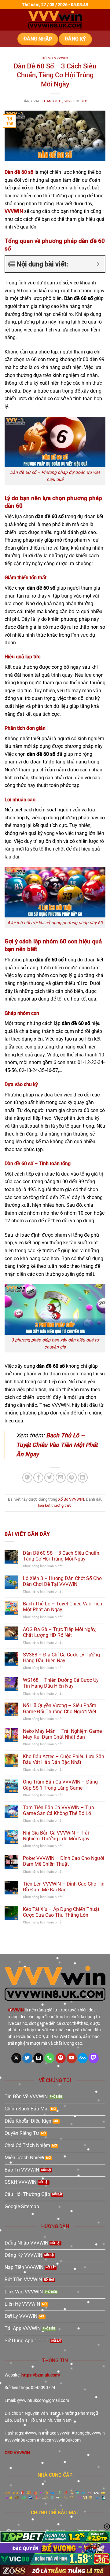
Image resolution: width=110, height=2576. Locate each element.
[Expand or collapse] (98, 264)
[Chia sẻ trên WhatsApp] (27, 1478)
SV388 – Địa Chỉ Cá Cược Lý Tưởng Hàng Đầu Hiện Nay (61, 1658)
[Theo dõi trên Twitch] (94, 2058)
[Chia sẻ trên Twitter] (49, 1478)
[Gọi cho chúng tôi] (49, 2058)
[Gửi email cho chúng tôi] (38, 2058)
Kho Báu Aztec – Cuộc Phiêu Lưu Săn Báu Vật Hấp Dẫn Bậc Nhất (64, 1759)
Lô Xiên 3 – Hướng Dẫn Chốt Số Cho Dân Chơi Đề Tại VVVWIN (62, 1581)
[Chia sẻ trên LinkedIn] (83, 1478)
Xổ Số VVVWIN (55, 58)
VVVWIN (14, 211)
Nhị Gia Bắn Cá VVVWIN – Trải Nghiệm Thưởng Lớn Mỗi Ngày (56, 1836)
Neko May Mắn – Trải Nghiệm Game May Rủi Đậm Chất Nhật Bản (62, 1734)
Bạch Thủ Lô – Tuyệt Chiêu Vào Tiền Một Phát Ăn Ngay (57, 1445)
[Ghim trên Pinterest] (72, 1478)
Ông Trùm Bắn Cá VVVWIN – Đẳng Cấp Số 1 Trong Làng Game (60, 1785)
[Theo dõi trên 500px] (83, 2058)
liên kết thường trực (55, 1505)
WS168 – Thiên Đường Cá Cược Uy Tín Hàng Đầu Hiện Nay (61, 1683)
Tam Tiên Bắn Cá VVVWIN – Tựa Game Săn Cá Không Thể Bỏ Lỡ (59, 1810)
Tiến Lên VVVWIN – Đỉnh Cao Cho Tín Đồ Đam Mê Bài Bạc (64, 1887)
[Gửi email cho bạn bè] (61, 1478)
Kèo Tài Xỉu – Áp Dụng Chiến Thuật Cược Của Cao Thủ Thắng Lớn (61, 1912)
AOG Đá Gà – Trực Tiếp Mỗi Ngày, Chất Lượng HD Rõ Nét (60, 1632)
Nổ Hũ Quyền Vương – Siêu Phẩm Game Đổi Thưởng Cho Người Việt (60, 1708)
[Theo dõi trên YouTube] (72, 2058)
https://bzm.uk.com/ (41, 2375)
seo (84, 101)
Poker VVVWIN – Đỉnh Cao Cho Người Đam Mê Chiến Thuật (64, 1861)
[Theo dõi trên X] (16, 2058)
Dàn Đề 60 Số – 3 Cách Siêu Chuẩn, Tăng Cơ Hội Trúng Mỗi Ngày (62, 1556)
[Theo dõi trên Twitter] (27, 2058)
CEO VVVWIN (17, 2453)
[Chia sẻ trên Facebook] (38, 1478)
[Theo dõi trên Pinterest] (61, 2058)
